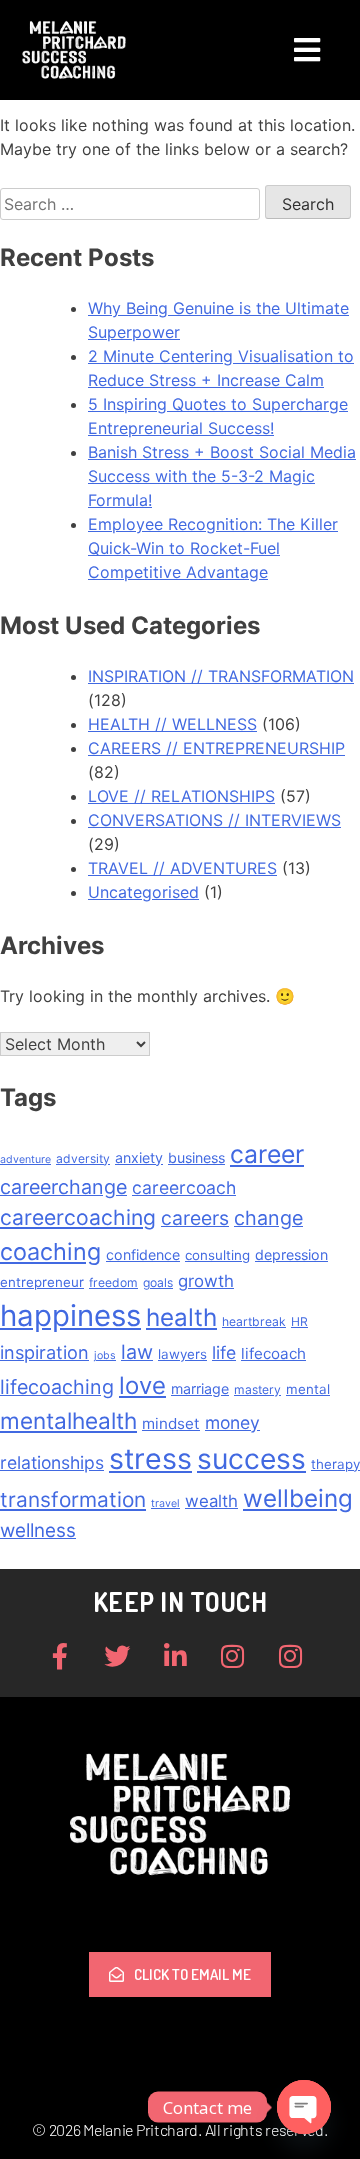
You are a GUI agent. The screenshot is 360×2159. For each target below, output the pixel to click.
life (224, 1352)
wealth (211, 1501)
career (267, 1154)
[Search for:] (132, 204)
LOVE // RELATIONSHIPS (181, 796)
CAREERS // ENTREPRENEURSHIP (216, 748)
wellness (38, 1530)
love (142, 1385)
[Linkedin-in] (175, 1656)
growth (206, 1281)
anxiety (139, 1157)
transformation (73, 1499)
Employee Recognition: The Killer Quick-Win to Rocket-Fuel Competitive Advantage (213, 548)
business (196, 1157)
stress (150, 1458)
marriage (200, 1388)
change (268, 1218)
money (232, 1422)
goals (158, 1282)
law (137, 1352)
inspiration (44, 1352)
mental (308, 1389)
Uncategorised (143, 892)
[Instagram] (233, 1656)
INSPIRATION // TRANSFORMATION (221, 676)
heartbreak (254, 1321)
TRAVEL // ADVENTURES (182, 868)
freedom (113, 1282)
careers (195, 1218)
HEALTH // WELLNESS (172, 724)
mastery (257, 1389)
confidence (143, 1254)
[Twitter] (118, 1656)
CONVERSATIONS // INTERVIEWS (214, 820)
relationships (52, 1462)
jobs (105, 1355)
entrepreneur (42, 1282)
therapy (335, 1464)
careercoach (184, 1187)
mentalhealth (68, 1420)
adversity (83, 1158)
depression (291, 1254)
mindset (171, 1423)
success (251, 1459)
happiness (70, 1315)
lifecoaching (57, 1387)
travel (165, 1503)
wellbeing (298, 1498)
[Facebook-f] (60, 1656)
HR (299, 1321)
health (181, 1317)
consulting (217, 1255)
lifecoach (273, 1353)
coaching (50, 1251)
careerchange (63, 1187)
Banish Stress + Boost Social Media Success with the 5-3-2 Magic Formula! (222, 476)
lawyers (182, 1354)
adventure (25, 1159)
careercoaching (78, 1217)
